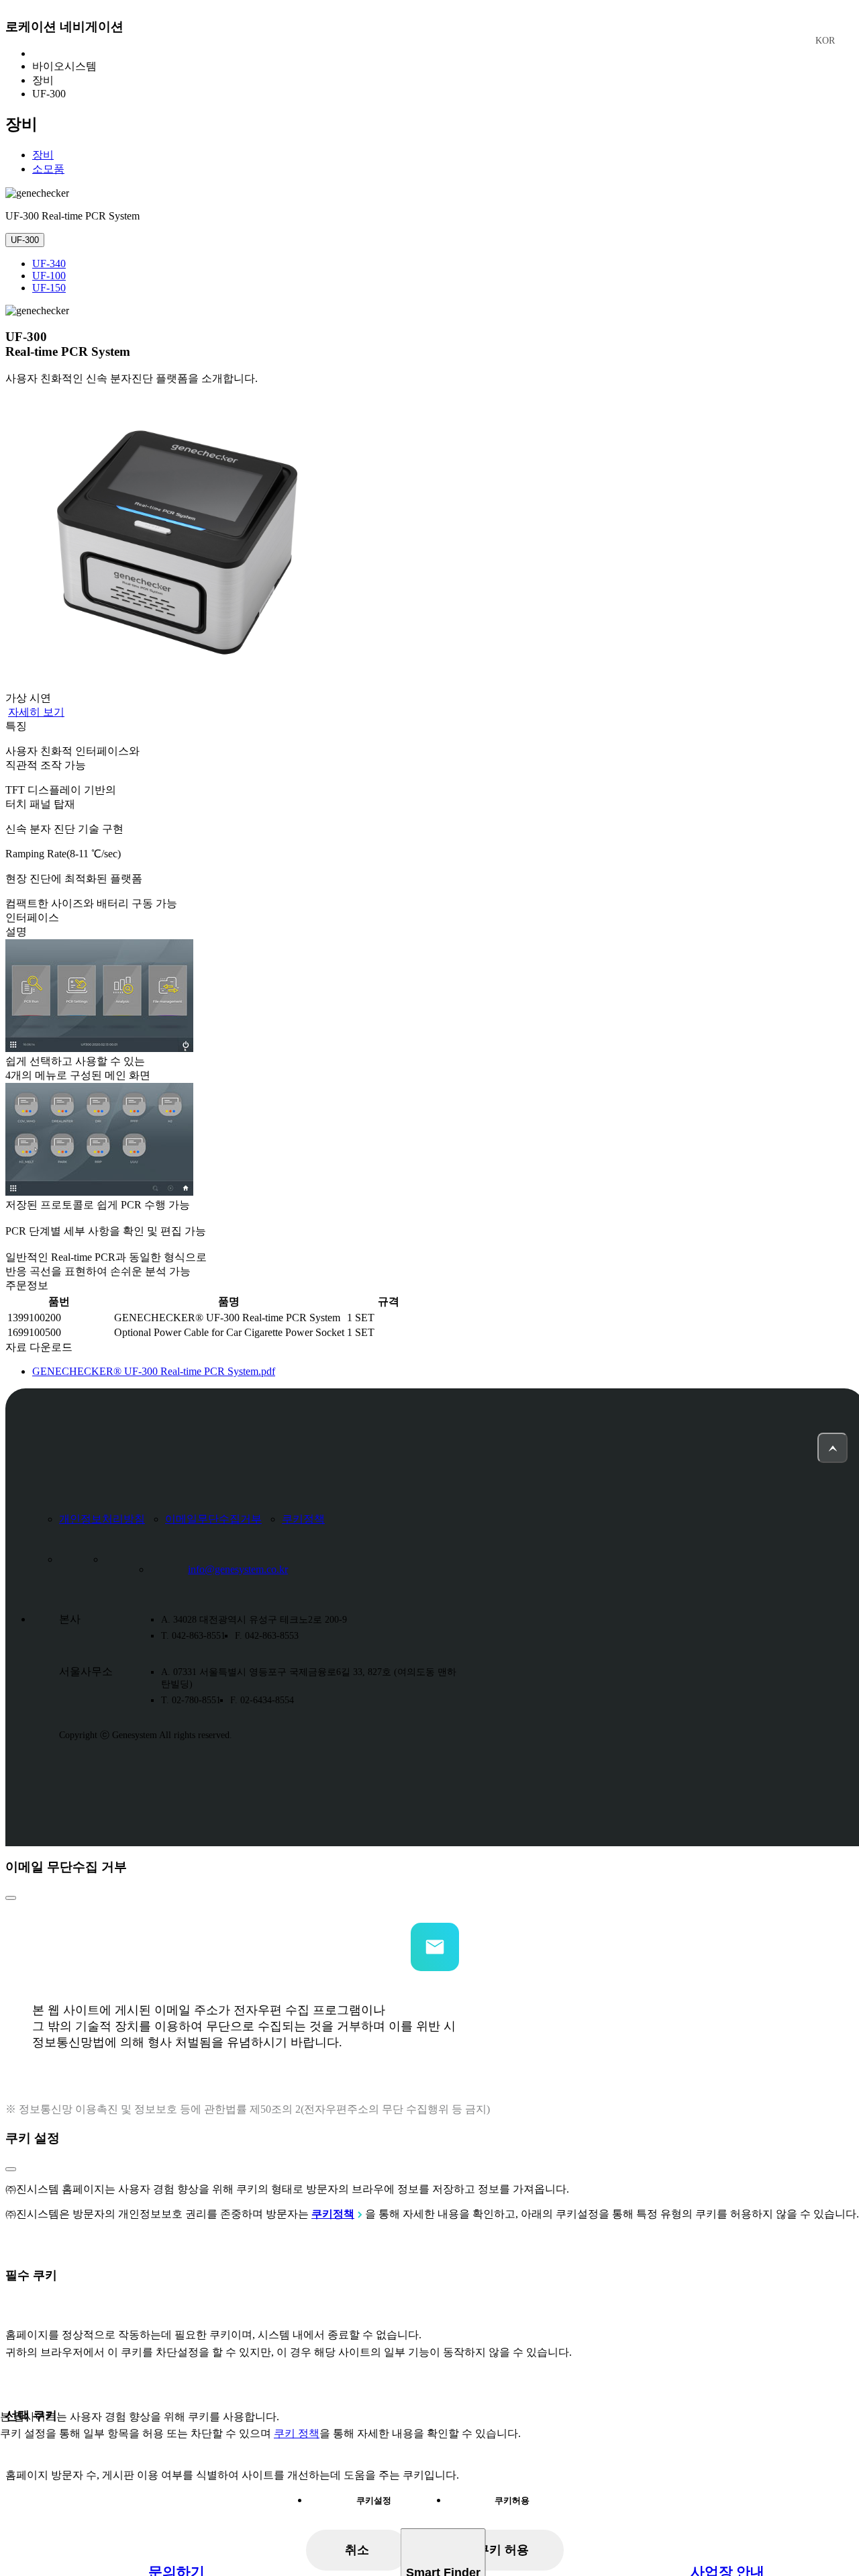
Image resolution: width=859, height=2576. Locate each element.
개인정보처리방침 (102, 1519)
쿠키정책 (303, 1519)
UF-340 (49, 264)
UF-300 (25, 240)
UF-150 (49, 288)
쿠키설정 (374, 2500)
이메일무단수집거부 (213, 1519)
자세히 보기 (36, 712)
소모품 (48, 169)
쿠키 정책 (297, 2433)
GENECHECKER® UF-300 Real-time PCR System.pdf (154, 1371)
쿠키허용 (512, 2500)
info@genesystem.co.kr (238, 1569)
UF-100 (49, 276)
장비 (43, 155)
